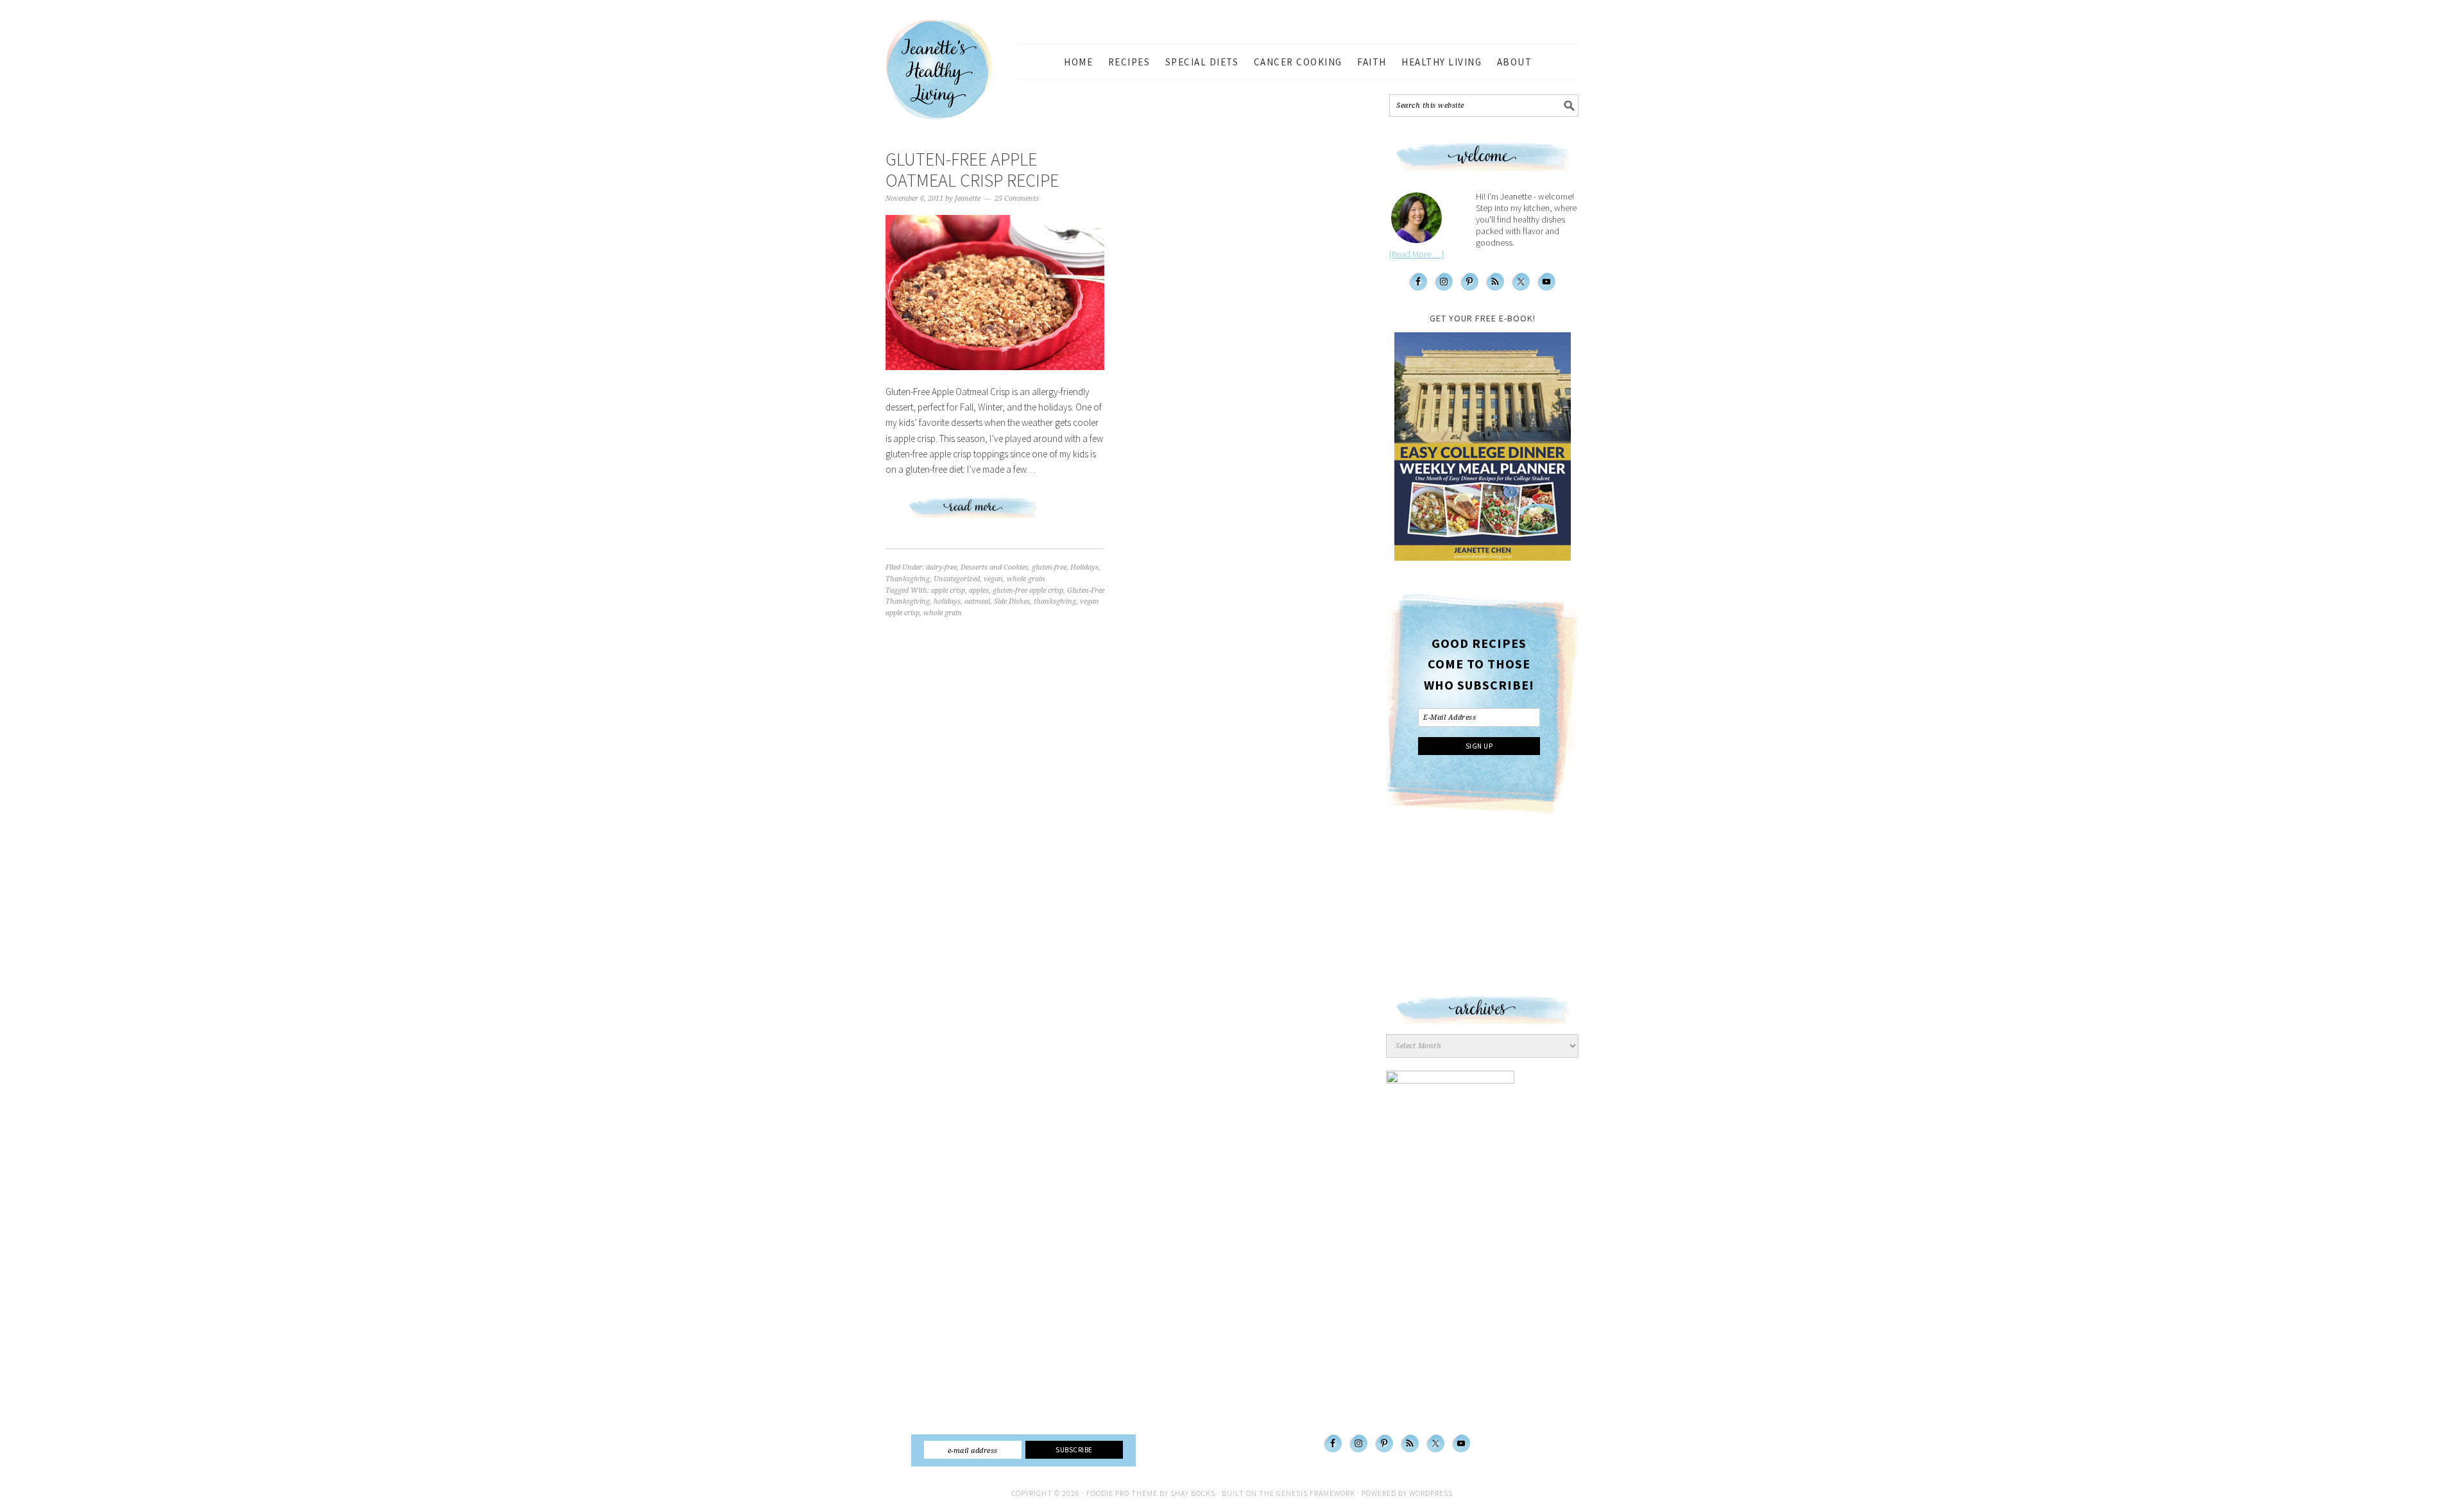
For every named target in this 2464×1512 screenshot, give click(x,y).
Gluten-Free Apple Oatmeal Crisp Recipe (972, 170)
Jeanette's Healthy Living (950, 70)
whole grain (1026, 579)
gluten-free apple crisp (1028, 590)
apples (979, 590)
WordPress (1431, 1493)
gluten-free (1049, 567)
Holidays (1084, 567)
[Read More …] (1416, 254)
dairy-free (941, 567)
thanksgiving (1055, 601)
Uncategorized (957, 579)
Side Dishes (1012, 601)
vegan (993, 579)
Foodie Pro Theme (1122, 1493)
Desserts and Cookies (994, 567)
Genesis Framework (1316, 1493)
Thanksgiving (908, 579)
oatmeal (977, 601)
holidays (947, 601)
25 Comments (1017, 199)
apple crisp (948, 590)
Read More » (995, 513)
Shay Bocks (1193, 1493)
